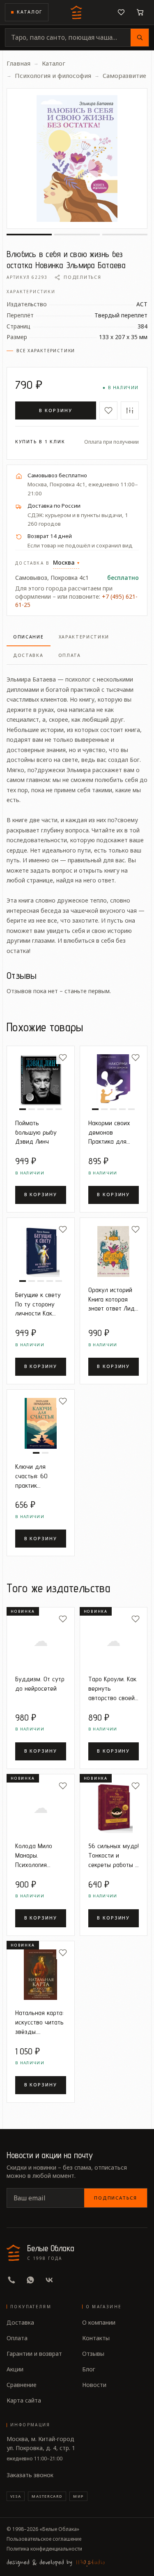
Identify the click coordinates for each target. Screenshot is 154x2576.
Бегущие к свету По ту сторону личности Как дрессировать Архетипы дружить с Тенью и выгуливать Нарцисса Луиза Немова (40, 1304)
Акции (15, 2369)
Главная (18, 63)
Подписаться (116, 2198)
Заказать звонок (30, 2475)
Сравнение (22, 2385)
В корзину (56, 410)
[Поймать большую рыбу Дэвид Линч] (41, 1080)
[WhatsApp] (30, 2280)
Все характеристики (46, 351)
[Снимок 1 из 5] (23, 1109)
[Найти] (140, 38)
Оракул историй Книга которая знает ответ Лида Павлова (113, 1299)
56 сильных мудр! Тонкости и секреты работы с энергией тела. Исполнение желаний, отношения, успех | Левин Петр (114, 1855)
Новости (94, 2385)
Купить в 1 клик (40, 442)
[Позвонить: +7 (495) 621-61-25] (11, 2280)
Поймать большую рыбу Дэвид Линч (36, 1132)
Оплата (17, 2338)
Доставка (20, 2322)
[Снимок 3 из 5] (41, 1109)
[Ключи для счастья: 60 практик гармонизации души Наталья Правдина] (41, 1423)
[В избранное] (108, 410)
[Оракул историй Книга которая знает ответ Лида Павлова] (114, 1252)
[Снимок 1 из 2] (36, 1453)
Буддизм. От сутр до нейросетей (40, 1684)
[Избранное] (121, 12)
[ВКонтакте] (49, 2280)
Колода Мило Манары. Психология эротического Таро (34, 1855)
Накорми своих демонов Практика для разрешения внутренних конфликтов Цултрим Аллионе (113, 1132)
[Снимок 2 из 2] (45, 1453)
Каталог (30, 12)
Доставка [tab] (28, 655)
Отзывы (93, 2354)
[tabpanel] (77, 810)
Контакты (96, 2338)
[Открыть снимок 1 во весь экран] (77, 158)
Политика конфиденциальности (44, 2549)
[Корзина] (140, 12)
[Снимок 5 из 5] (59, 1109)
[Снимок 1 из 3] (29, 235)
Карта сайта (24, 2400)
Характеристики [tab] (84, 637)
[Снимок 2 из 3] (77, 235)
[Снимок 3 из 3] (125, 235)
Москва (66, 562)
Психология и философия (53, 75)
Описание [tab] (29, 637)
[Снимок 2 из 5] (32, 1109)
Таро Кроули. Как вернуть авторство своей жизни (112, 1688)
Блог (89, 2369)
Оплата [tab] (70, 655)
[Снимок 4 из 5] (50, 1109)
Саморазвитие (124, 75)
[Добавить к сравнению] (130, 410)
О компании (99, 2322)
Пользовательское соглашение (44, 2539)
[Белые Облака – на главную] (77, 12)
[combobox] (68, 38)
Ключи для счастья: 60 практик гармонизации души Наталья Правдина (35, 1476)
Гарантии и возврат (34, 2354)
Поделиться (82, 277)
